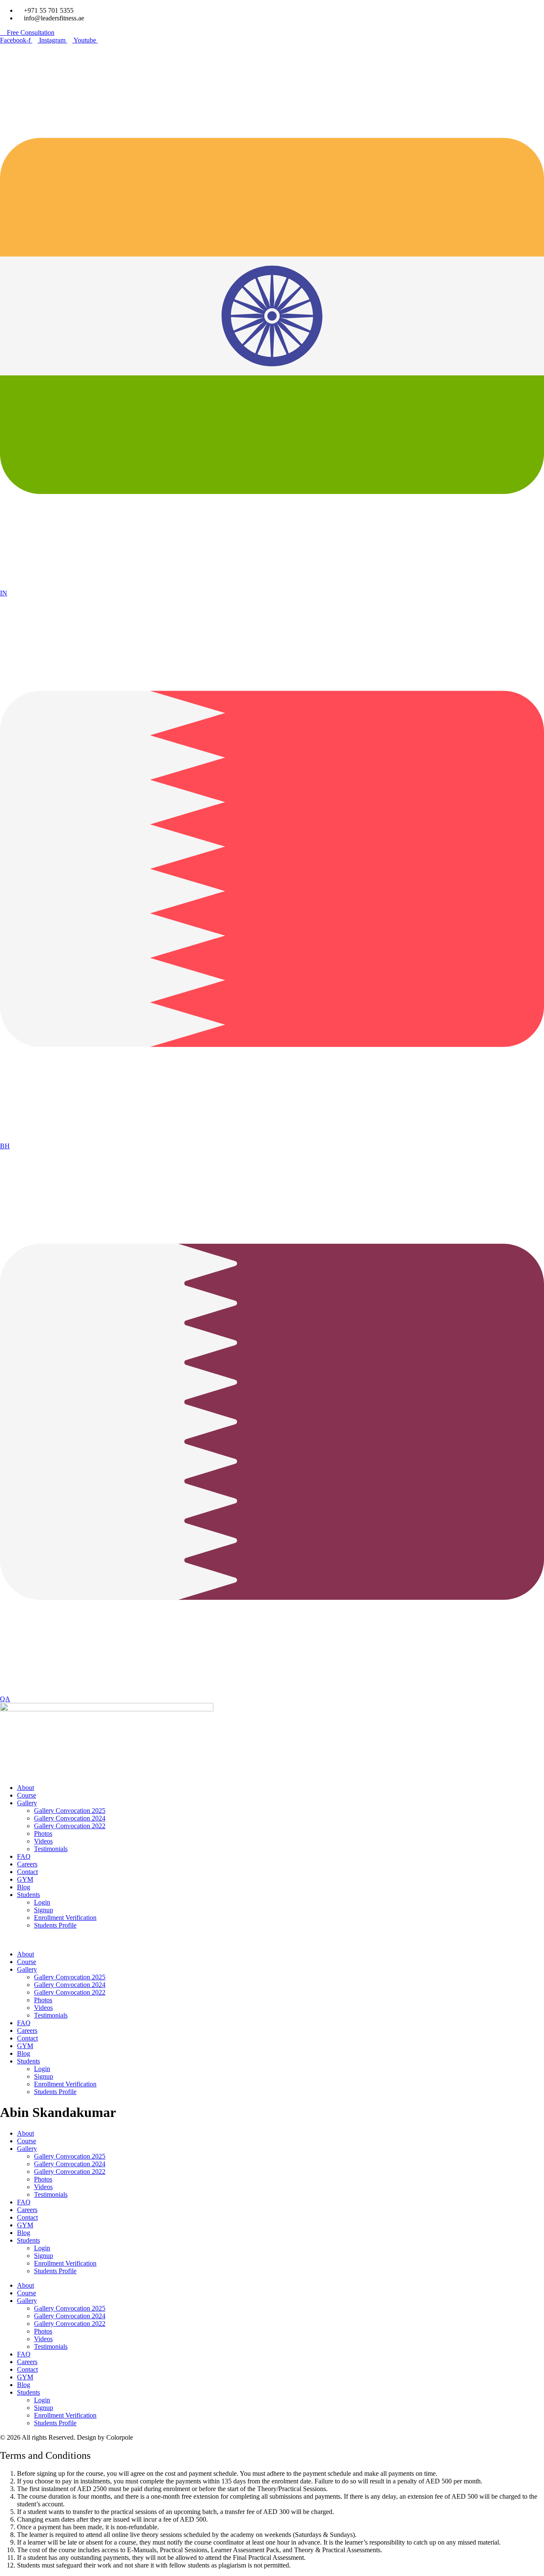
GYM (25, 1879)
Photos (43, 1833)
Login (42, 1902)
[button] (272, 1940)
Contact (27, 1872)
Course (27, 1795)
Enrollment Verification (65, 1918)
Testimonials (51, 1849)
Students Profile (55, 1925)
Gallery (27, 1803)
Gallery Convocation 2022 (70, 1826)
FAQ (24, 1856)
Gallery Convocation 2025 (70, 1811)
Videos (43, 1841)
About (25, 1788)
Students (28, 1895)
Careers (27, 1864)
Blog (24, 1887)
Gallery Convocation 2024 (70, 1818)
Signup (44, 1910)
